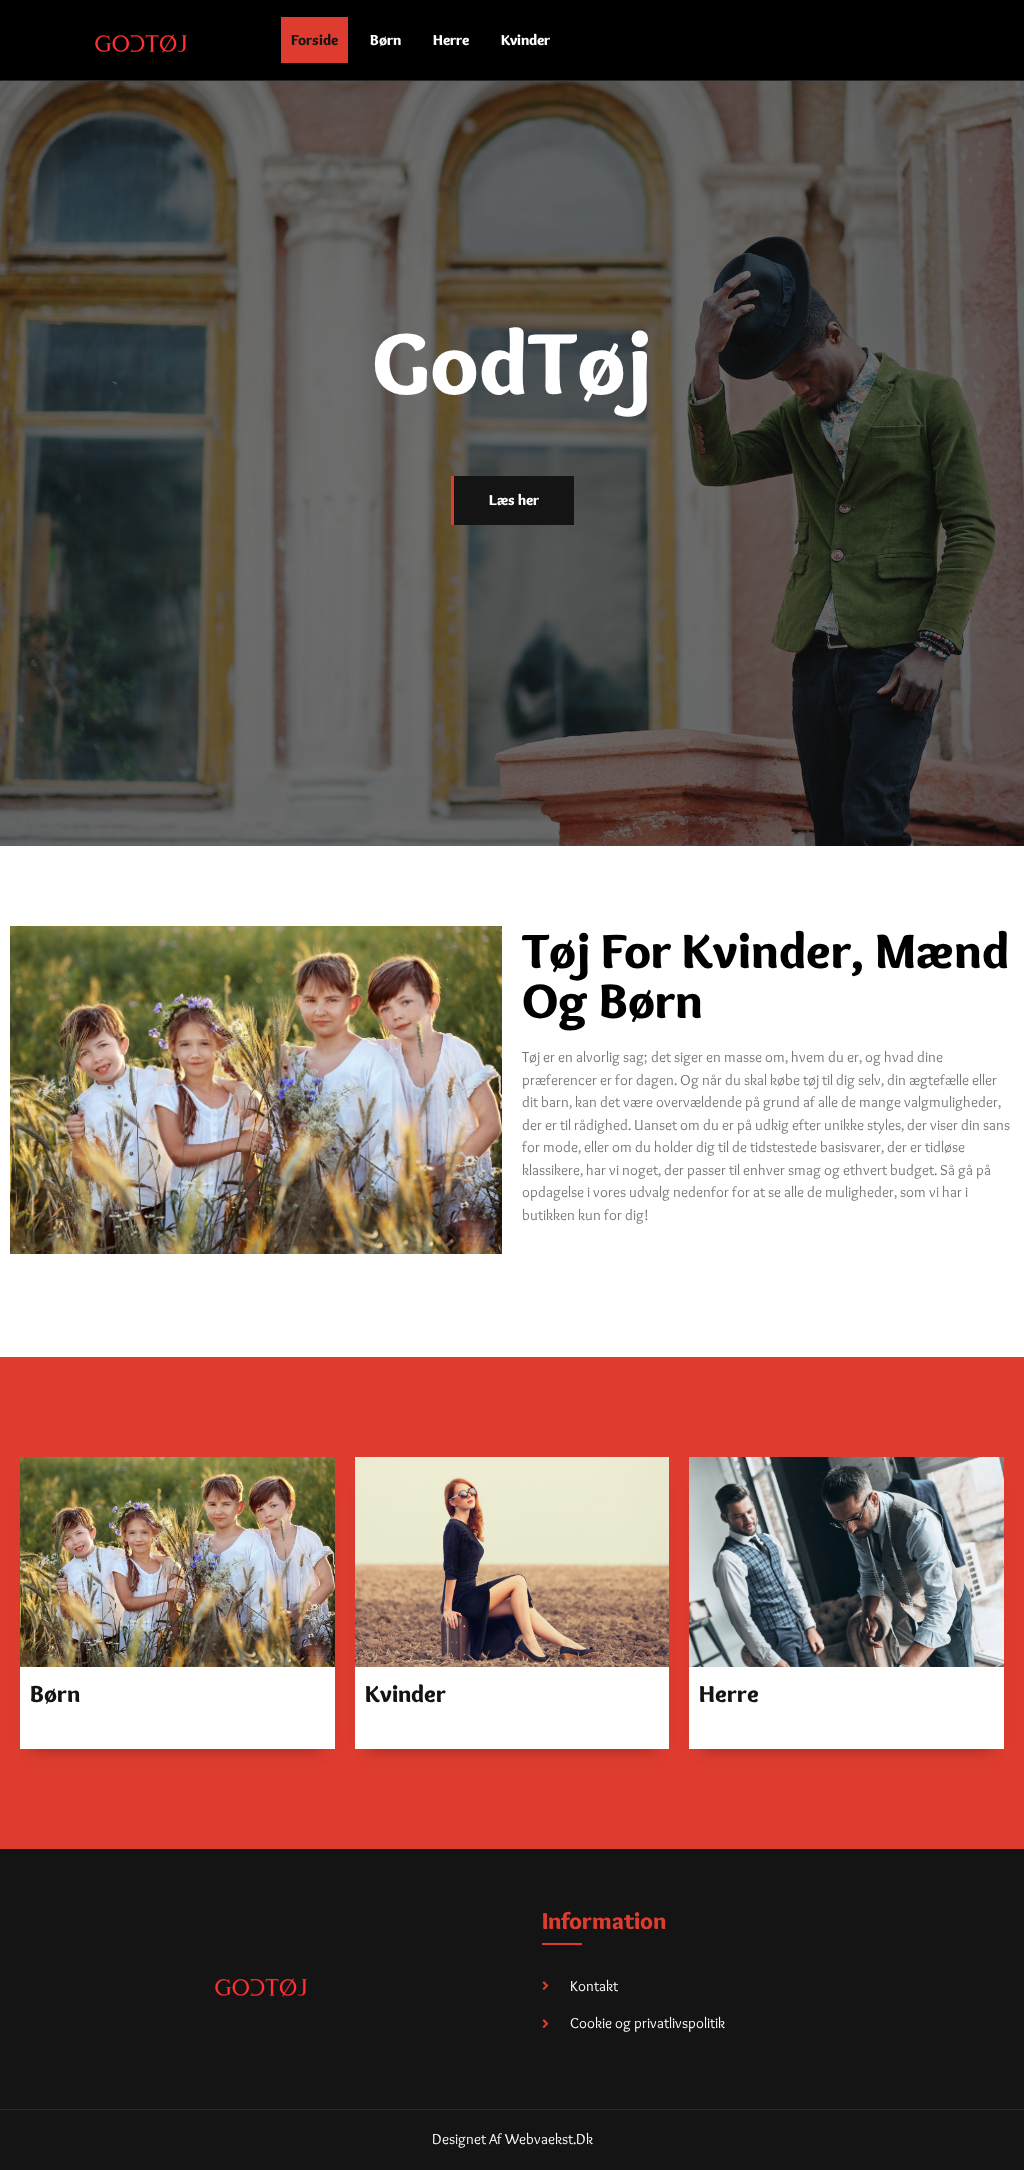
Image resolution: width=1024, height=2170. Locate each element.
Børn (385, 40)
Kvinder (525, 40)
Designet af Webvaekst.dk (512, 2139)
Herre (451, 40)
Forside (314, 40)
